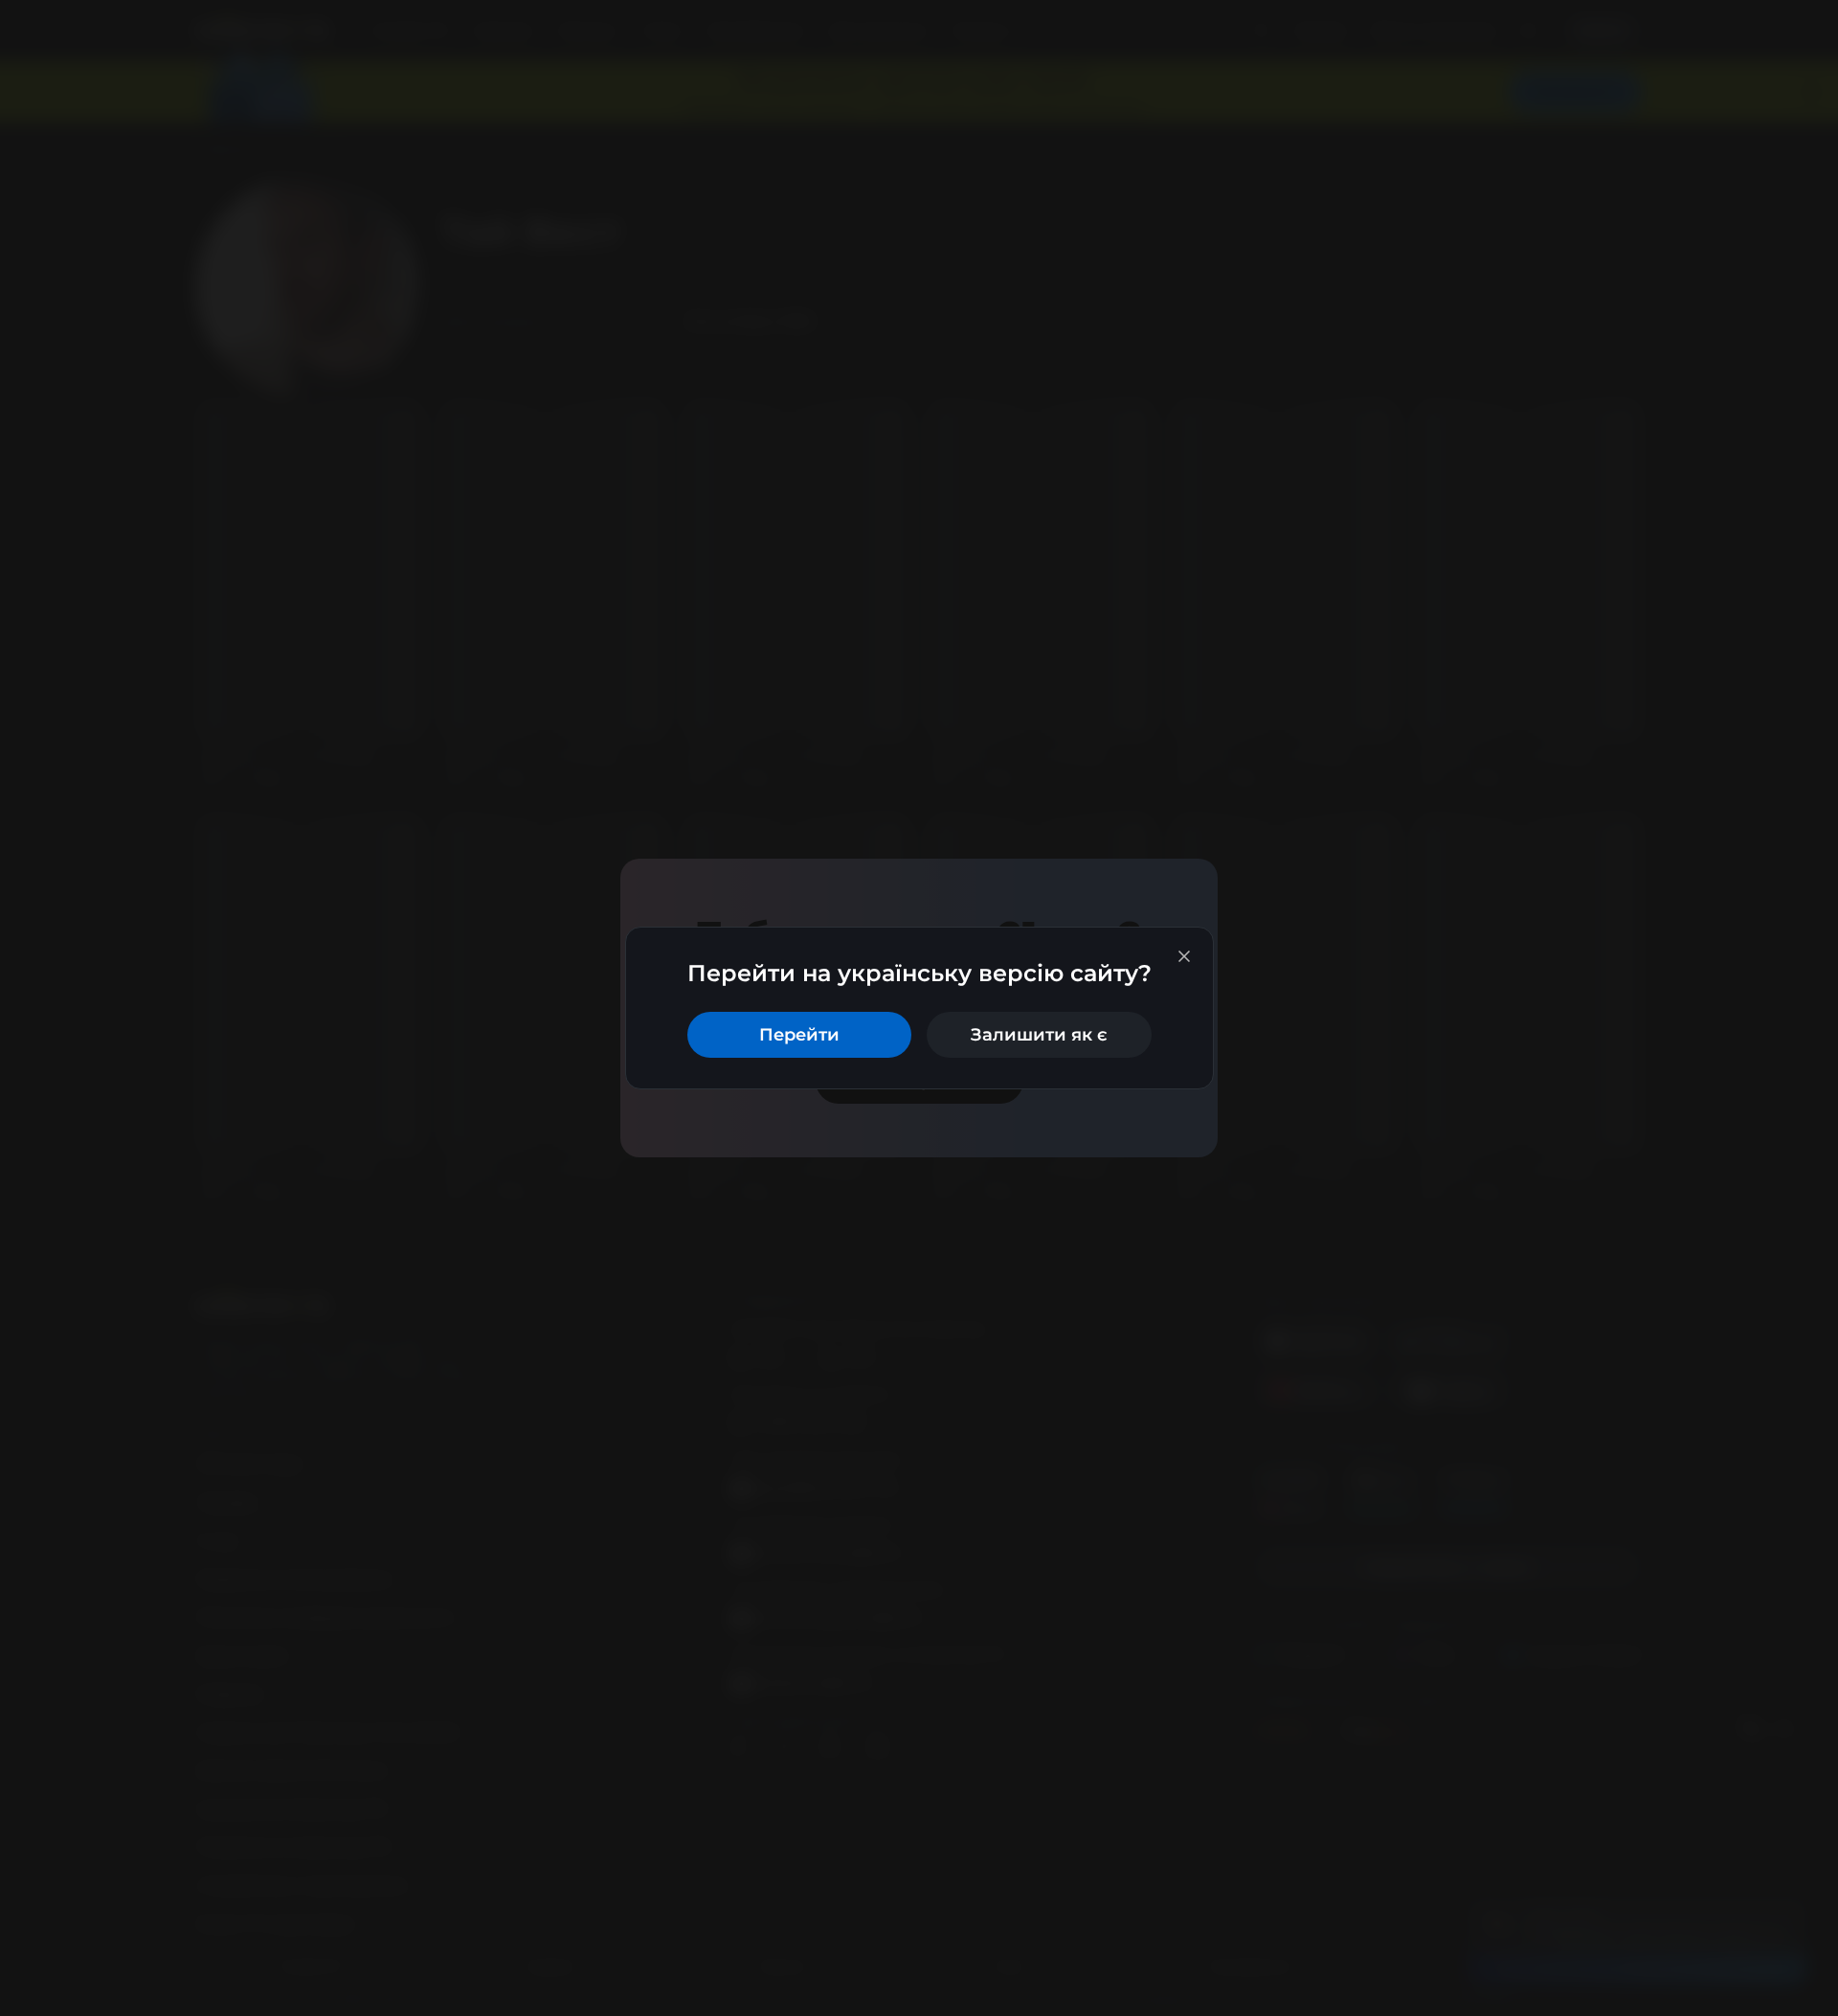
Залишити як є (1039, 1035)
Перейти (799, 1035)
